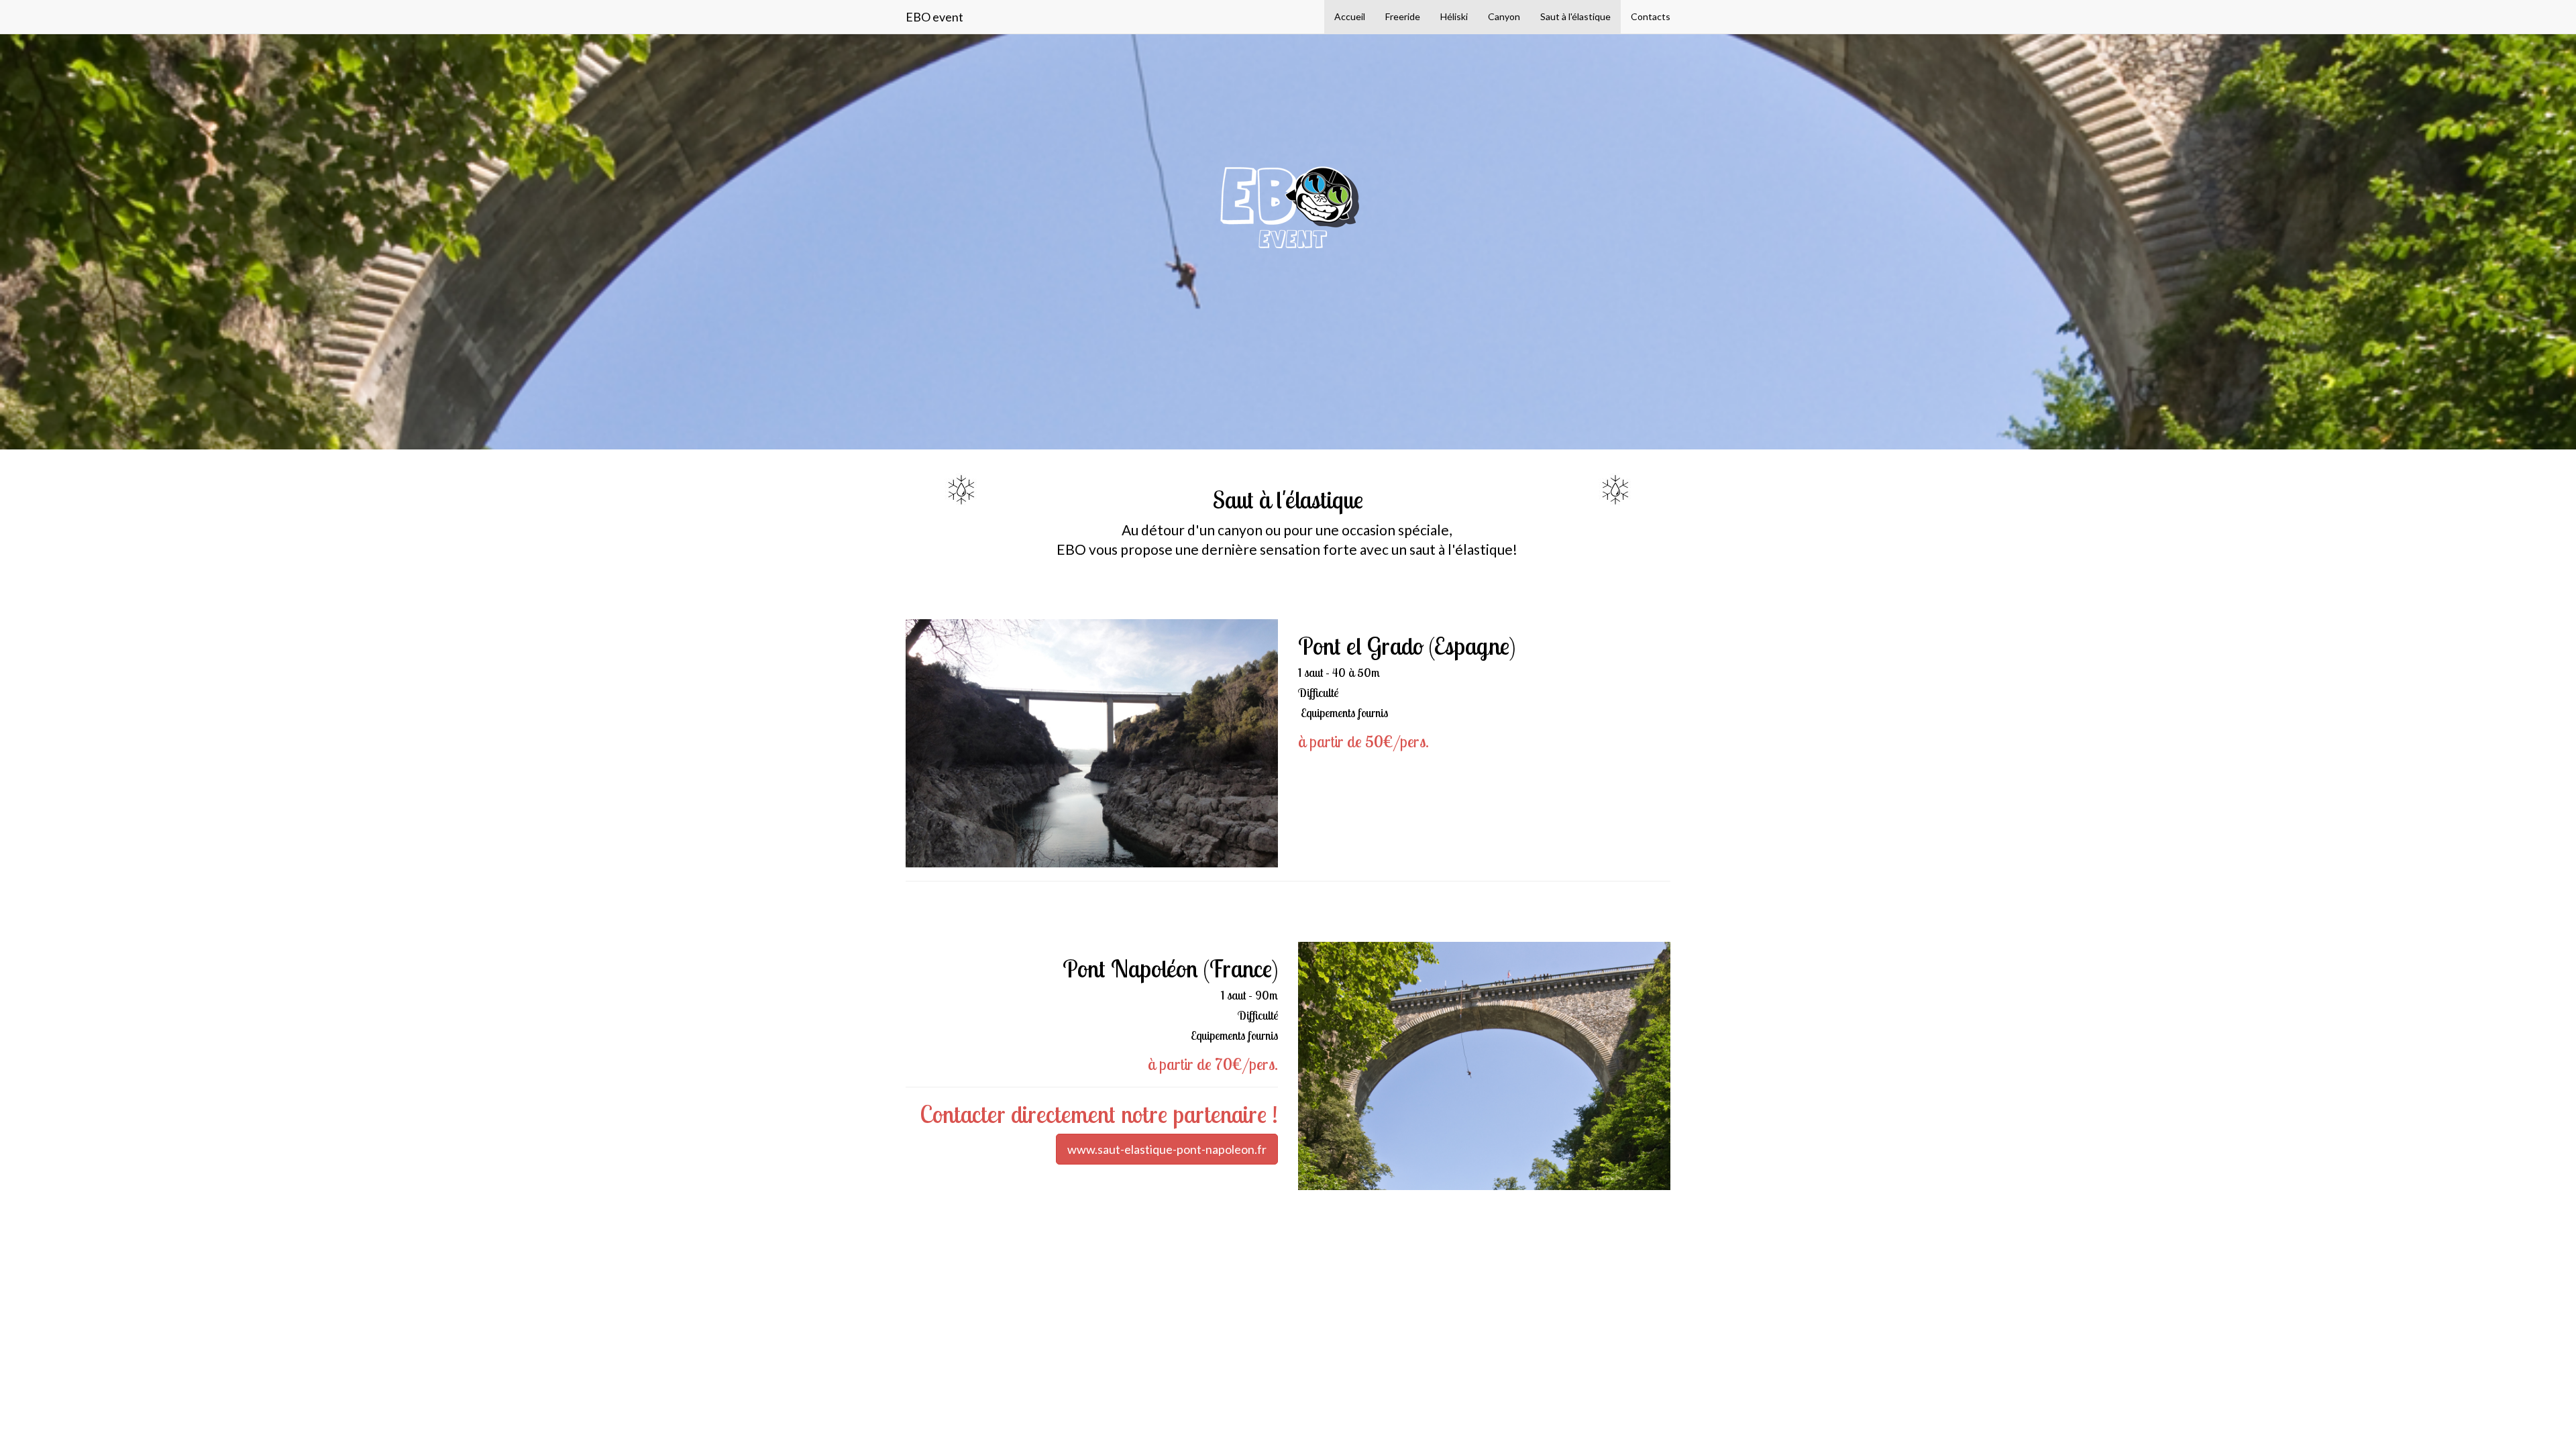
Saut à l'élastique (1575, 16)
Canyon (1504, 16)
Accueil (1350, 16)
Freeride (1403, 16)
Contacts (1651, 16)
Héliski (1454, 16)
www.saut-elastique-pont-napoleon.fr (1167, 1149)
